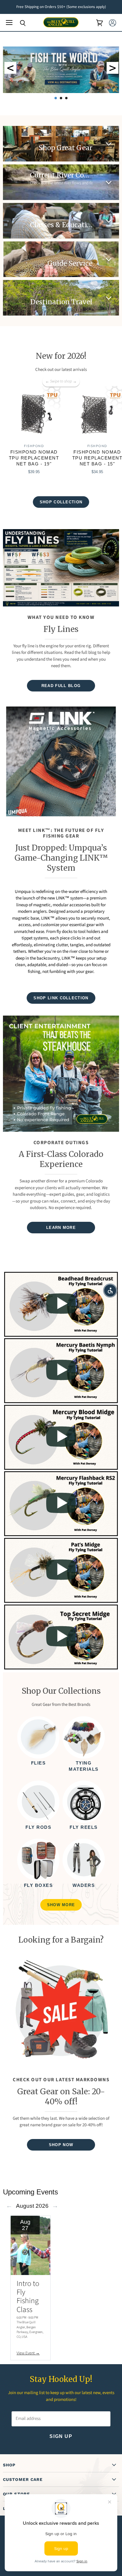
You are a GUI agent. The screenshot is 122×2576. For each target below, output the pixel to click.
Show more (61, 1905)
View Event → (28, 2353)
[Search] (18, 23)
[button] (110, 1291)
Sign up (61, 2436)
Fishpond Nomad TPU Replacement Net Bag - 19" (34, 458)
